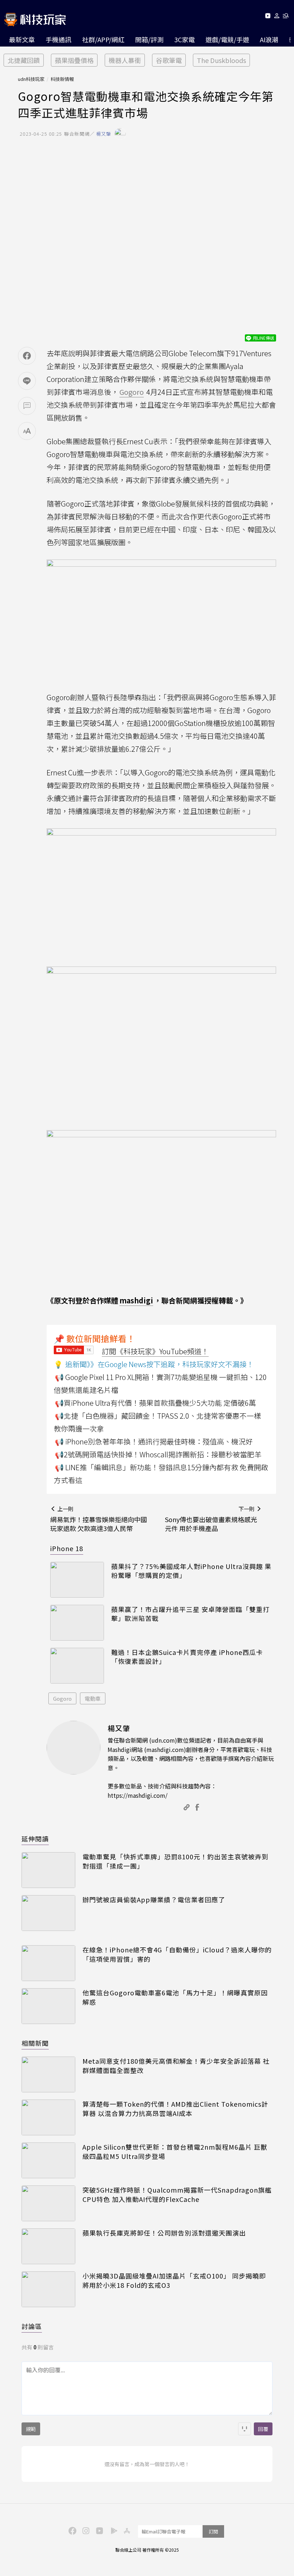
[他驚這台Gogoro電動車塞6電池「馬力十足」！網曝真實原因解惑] (48, 2006)
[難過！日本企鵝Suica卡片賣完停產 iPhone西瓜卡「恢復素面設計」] (77, 1666)
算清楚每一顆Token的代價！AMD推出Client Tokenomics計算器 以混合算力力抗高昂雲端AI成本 (175, 2108)
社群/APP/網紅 (103, 39)
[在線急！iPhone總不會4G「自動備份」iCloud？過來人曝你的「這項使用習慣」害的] (48, 1963)
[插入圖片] (245, 2429)
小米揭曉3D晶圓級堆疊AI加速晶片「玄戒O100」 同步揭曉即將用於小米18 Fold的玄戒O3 (174, 2280)
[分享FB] (27, 356)
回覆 (263, 2429)
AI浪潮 (269, 39)
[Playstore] (112, 2530)
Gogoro (62, 1698)
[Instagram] (85, 2530)
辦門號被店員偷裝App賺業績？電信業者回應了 (154, 1900)
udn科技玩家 (31, 79)
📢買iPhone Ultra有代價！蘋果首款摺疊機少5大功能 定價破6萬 (155, 1403)
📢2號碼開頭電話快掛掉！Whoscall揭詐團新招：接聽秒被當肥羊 (158, 1454)
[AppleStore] (126, 2530)
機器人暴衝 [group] (125, 60)
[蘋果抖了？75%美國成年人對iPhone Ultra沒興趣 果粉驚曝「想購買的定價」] (77, 1580)
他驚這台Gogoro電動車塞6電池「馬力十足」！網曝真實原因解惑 (175, 1997)
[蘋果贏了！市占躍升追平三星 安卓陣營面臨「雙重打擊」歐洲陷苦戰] (77, 1623)
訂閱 (213, 2531)
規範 (31, 2429)
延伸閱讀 (35, 1839)
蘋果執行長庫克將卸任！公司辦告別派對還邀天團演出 (164, 2233)
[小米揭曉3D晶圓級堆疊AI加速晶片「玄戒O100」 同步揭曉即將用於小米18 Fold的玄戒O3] (48, 2289)
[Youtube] (268, 17)
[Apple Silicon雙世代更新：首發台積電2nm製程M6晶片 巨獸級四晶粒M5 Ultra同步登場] (48, 2160)
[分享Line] (27, 381)
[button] (277, 17)
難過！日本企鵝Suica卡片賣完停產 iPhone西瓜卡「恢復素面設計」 (187, 1657)
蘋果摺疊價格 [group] (74, 60)
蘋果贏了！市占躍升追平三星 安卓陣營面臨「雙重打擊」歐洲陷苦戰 (190, 1614)
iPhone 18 (67, 1548)
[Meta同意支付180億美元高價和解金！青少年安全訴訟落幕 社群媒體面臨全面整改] (48, 2074)
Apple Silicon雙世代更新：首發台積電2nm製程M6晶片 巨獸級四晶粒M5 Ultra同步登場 (175, 2151)
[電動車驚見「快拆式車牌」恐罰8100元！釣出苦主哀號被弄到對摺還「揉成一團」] (48, 1870)
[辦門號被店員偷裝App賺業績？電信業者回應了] (48, 1913)
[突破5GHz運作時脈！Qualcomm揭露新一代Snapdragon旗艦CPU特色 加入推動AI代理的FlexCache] (48, 2203)
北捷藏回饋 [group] (24, 60)
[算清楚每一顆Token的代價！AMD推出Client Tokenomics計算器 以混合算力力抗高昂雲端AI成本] (48, 2117)
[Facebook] (71, 2530)
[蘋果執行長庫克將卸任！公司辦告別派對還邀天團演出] (48, 2246)
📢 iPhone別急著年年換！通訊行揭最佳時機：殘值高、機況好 (154, 1441)
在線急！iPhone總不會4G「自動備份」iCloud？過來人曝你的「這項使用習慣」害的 (177, 1954)
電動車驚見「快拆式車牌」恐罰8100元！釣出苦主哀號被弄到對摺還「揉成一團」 (176, 1861)
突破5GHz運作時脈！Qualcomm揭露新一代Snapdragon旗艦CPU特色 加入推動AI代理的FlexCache (177, 2194)
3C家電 (184, 39)
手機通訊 (58, 39)
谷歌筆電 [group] (169, 60)
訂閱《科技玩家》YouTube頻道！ (155, 1351)
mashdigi (136, 1300)
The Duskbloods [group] (221, 60)
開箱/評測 (149, 39)
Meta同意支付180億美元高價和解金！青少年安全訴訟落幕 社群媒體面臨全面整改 (176, 2066)
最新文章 (22, 39)
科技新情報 (62, 79)
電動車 (93, 1698)
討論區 (32, 2326)
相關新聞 (35, 2043)
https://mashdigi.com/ (137, 1795)
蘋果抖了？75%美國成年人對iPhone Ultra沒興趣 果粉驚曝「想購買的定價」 (191, 1571)
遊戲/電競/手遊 (227, 39)
